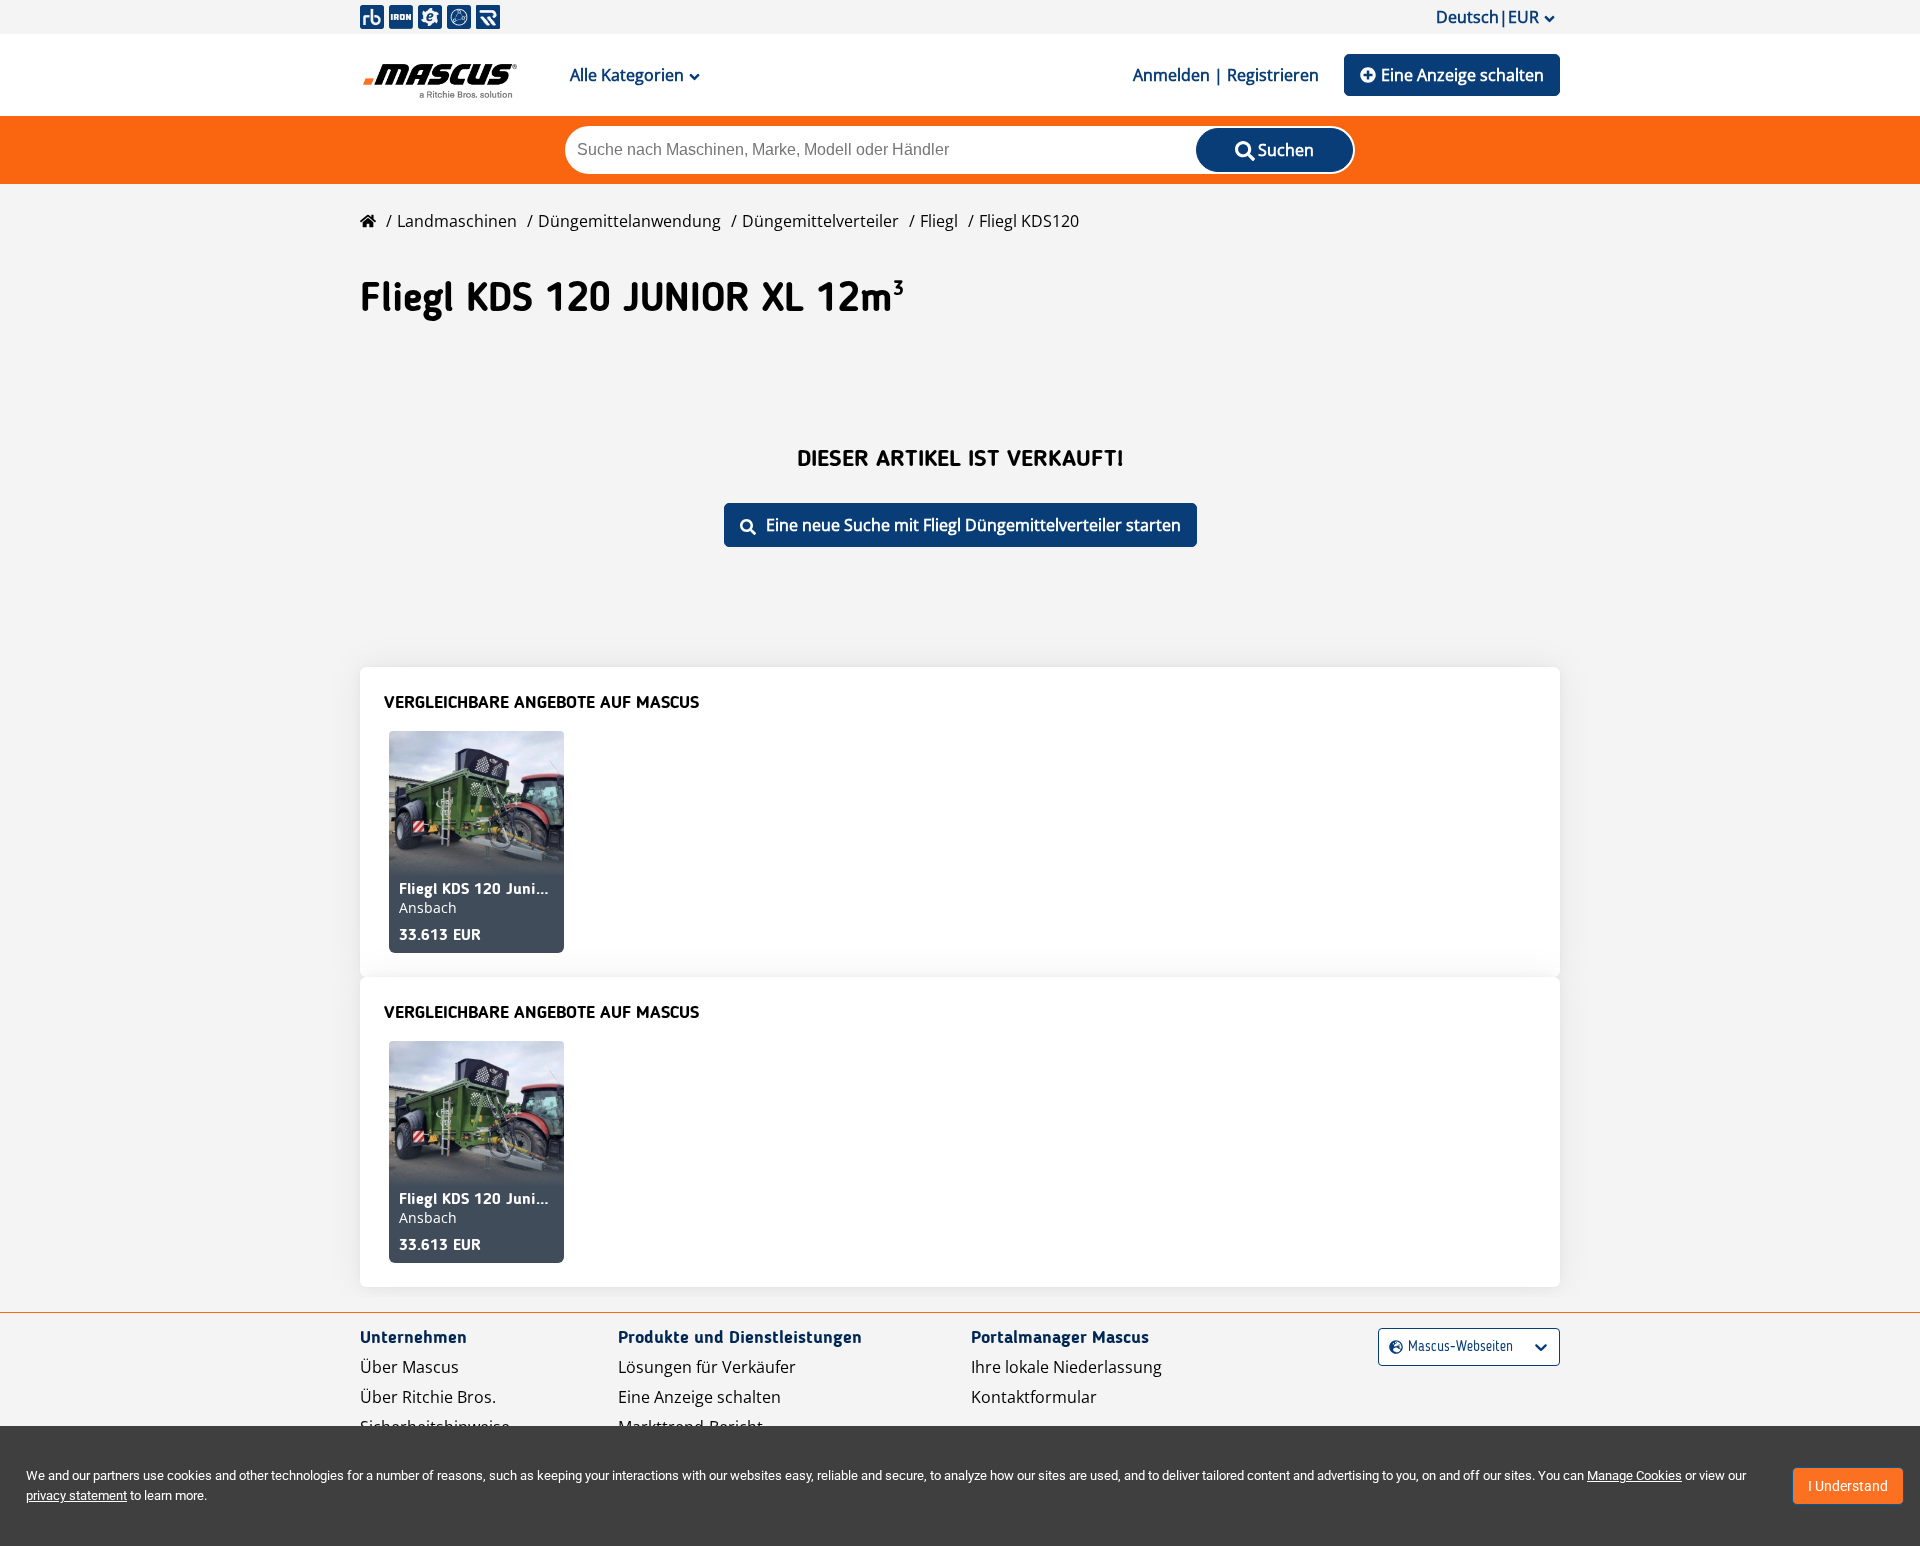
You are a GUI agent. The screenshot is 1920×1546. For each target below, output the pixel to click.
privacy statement (76, 1495)
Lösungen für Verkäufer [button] (707, 1367)
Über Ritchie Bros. (428, 1397)
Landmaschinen (457, 221)
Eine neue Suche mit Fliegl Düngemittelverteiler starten (973, 525)
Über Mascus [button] (409, 1367)
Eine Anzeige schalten (1462, 75)
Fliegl (939, 221)
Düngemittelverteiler (820, 221)
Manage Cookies (1634, 1475)
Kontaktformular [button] (1034, 1397)
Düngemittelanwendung (629, 221)
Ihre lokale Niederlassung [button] (1066, 1367)
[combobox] (1391, 1347)
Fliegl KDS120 (1029, 221)
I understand (1848, 1486)
